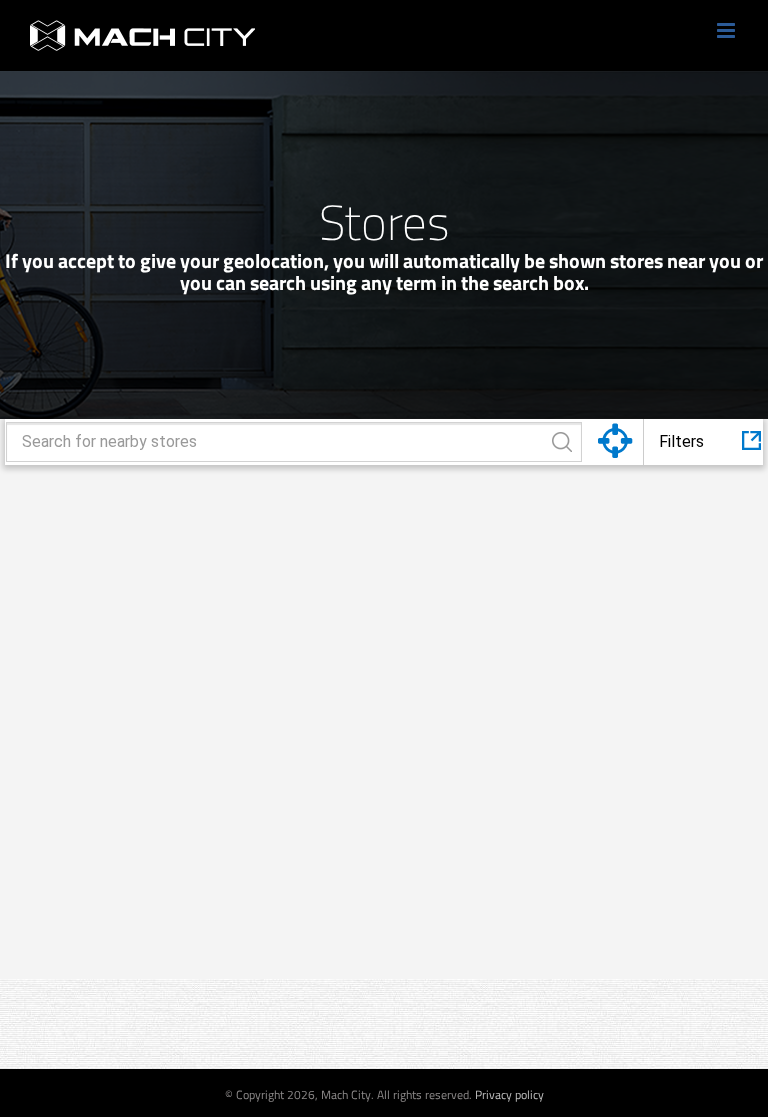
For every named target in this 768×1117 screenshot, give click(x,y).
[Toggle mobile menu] (727, 30)
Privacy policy (509, 1094)
